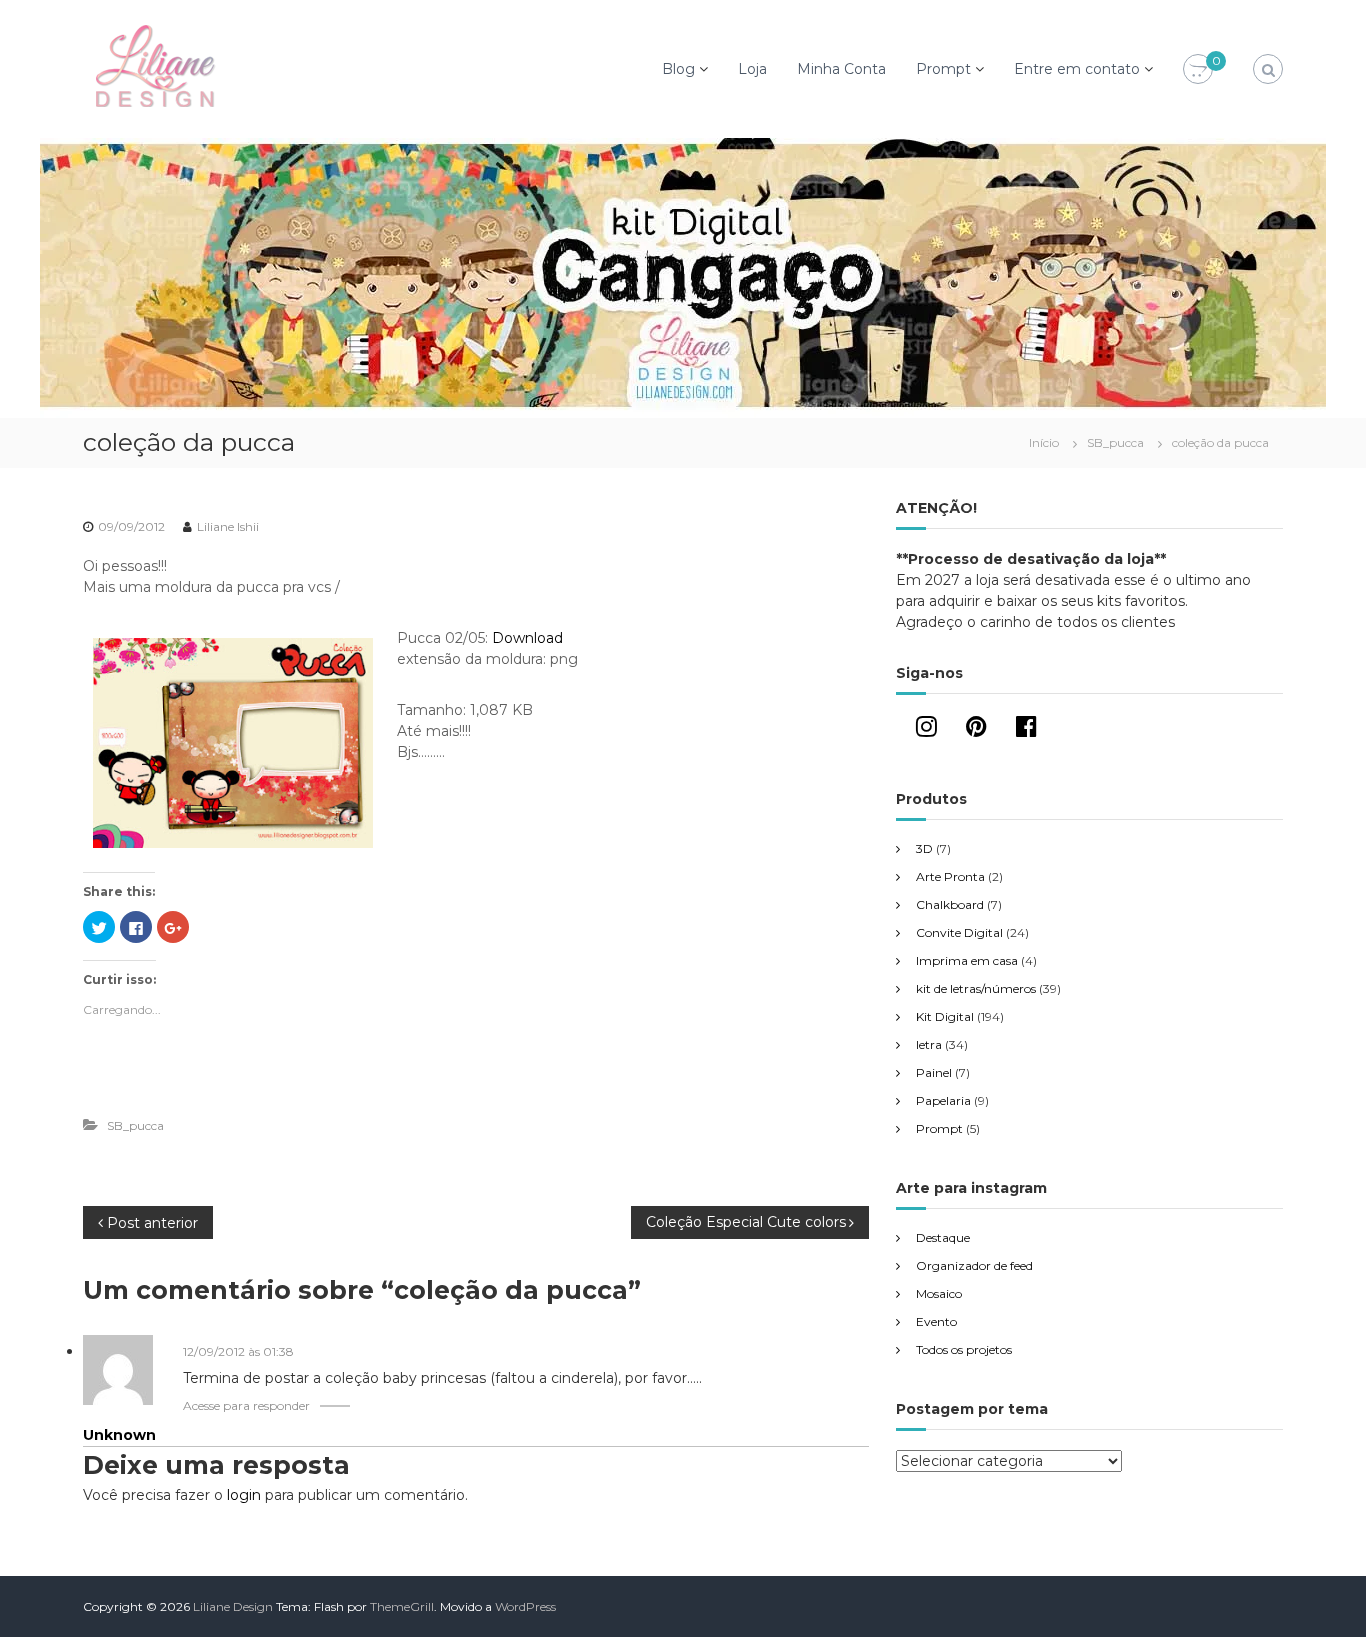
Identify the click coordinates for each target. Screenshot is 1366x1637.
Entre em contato (1077, 69)
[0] (1198, 70)
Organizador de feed (974, 1265)
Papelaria (943, 1100)
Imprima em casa (967, 960)
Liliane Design (233, 1606)
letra (929, 1044)
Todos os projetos (964, 1349)
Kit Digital (945, 1016)
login (244, 1495)
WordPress (525, 1606)
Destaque (943, 1237)
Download (527, 638)
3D (924, 848)
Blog (678, 69)
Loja (752, 69)
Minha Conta (841, 69)
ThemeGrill (402, 1606)
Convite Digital (959, 932)
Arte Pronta (950, 876)
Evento (936, 1321)
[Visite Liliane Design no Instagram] (926, 730)
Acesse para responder (246, 1405)
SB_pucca (1115, 442)
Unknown (119, 1435)
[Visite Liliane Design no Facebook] (1026, 730)
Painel (934, 1072)
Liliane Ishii (228, 526)
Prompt (943, 69)
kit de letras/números (976, 988)
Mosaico (939, 1293)
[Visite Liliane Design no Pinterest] (976, 730)
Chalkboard (950, 904)
